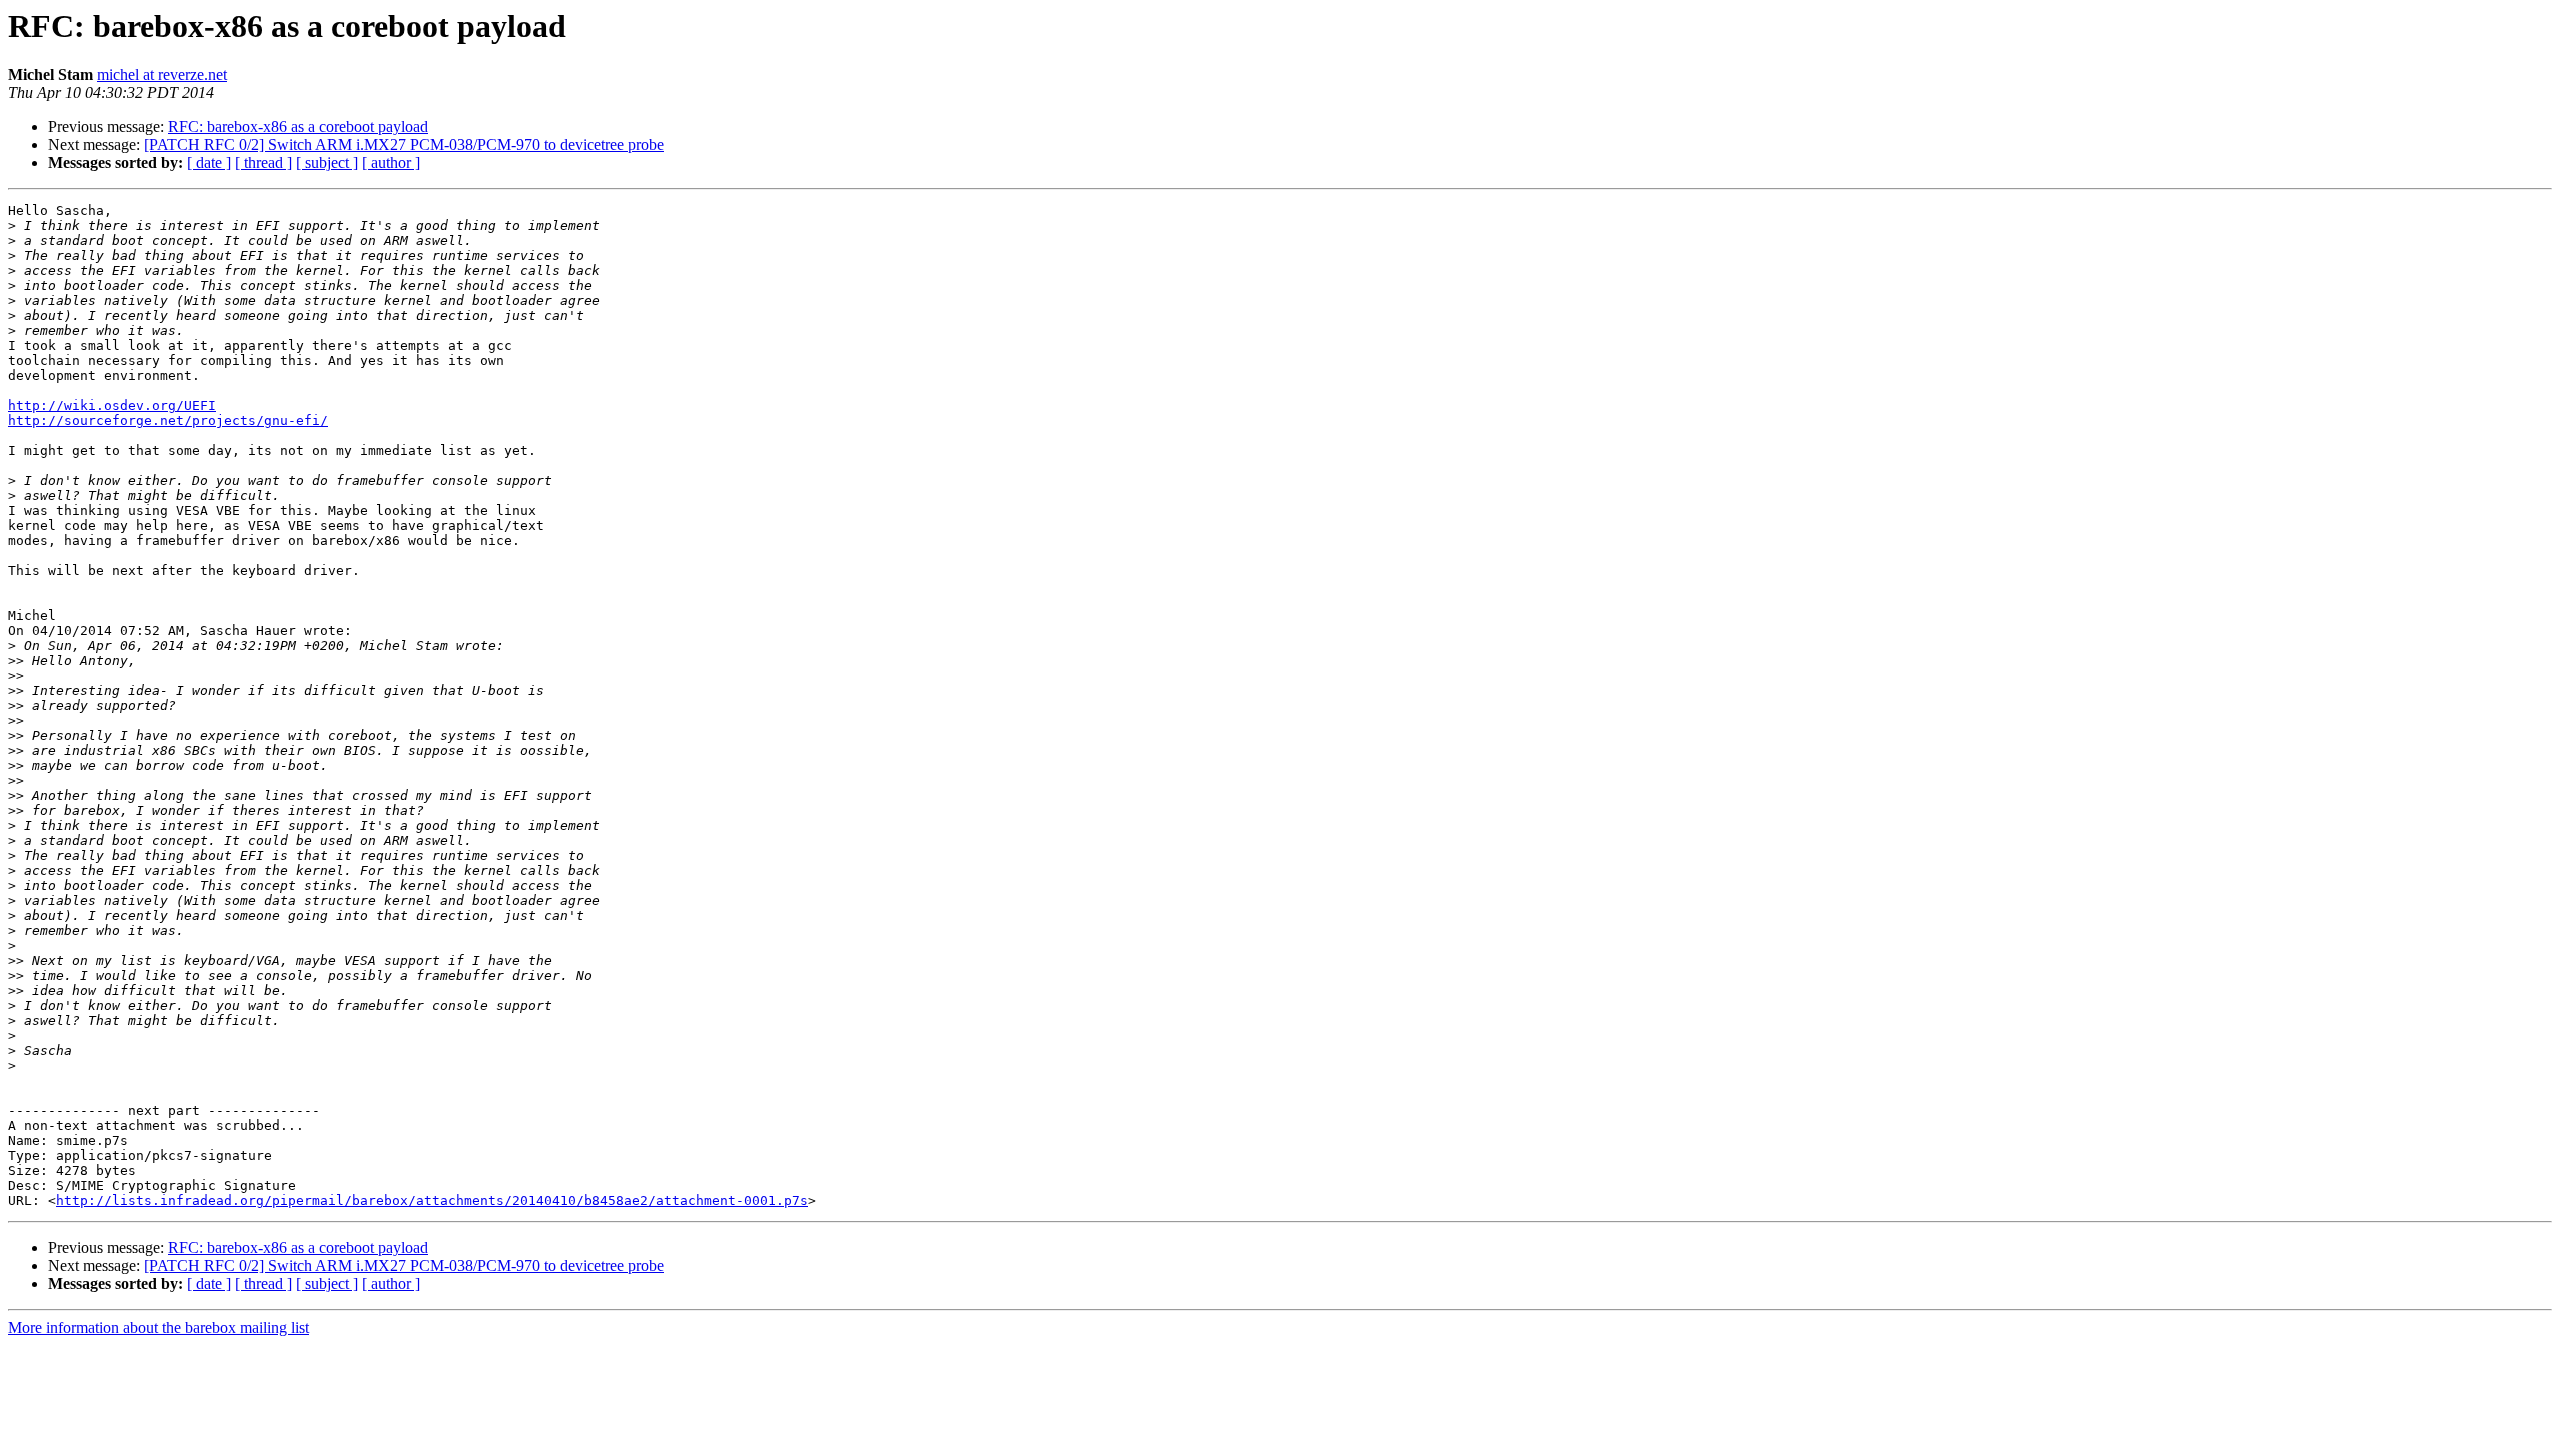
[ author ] (391, 162)
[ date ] (209, 162)
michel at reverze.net (162, 74)
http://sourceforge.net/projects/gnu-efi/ (168, 420)
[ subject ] (327, 162)
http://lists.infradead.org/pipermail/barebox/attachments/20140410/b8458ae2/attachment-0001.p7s (432, 1200)
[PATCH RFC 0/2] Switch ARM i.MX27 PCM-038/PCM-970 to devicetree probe (404, 144)
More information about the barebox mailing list (158, 1327)
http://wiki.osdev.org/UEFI (112, 405)
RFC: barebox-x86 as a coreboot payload (298, 126)
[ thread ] (263, 162)
